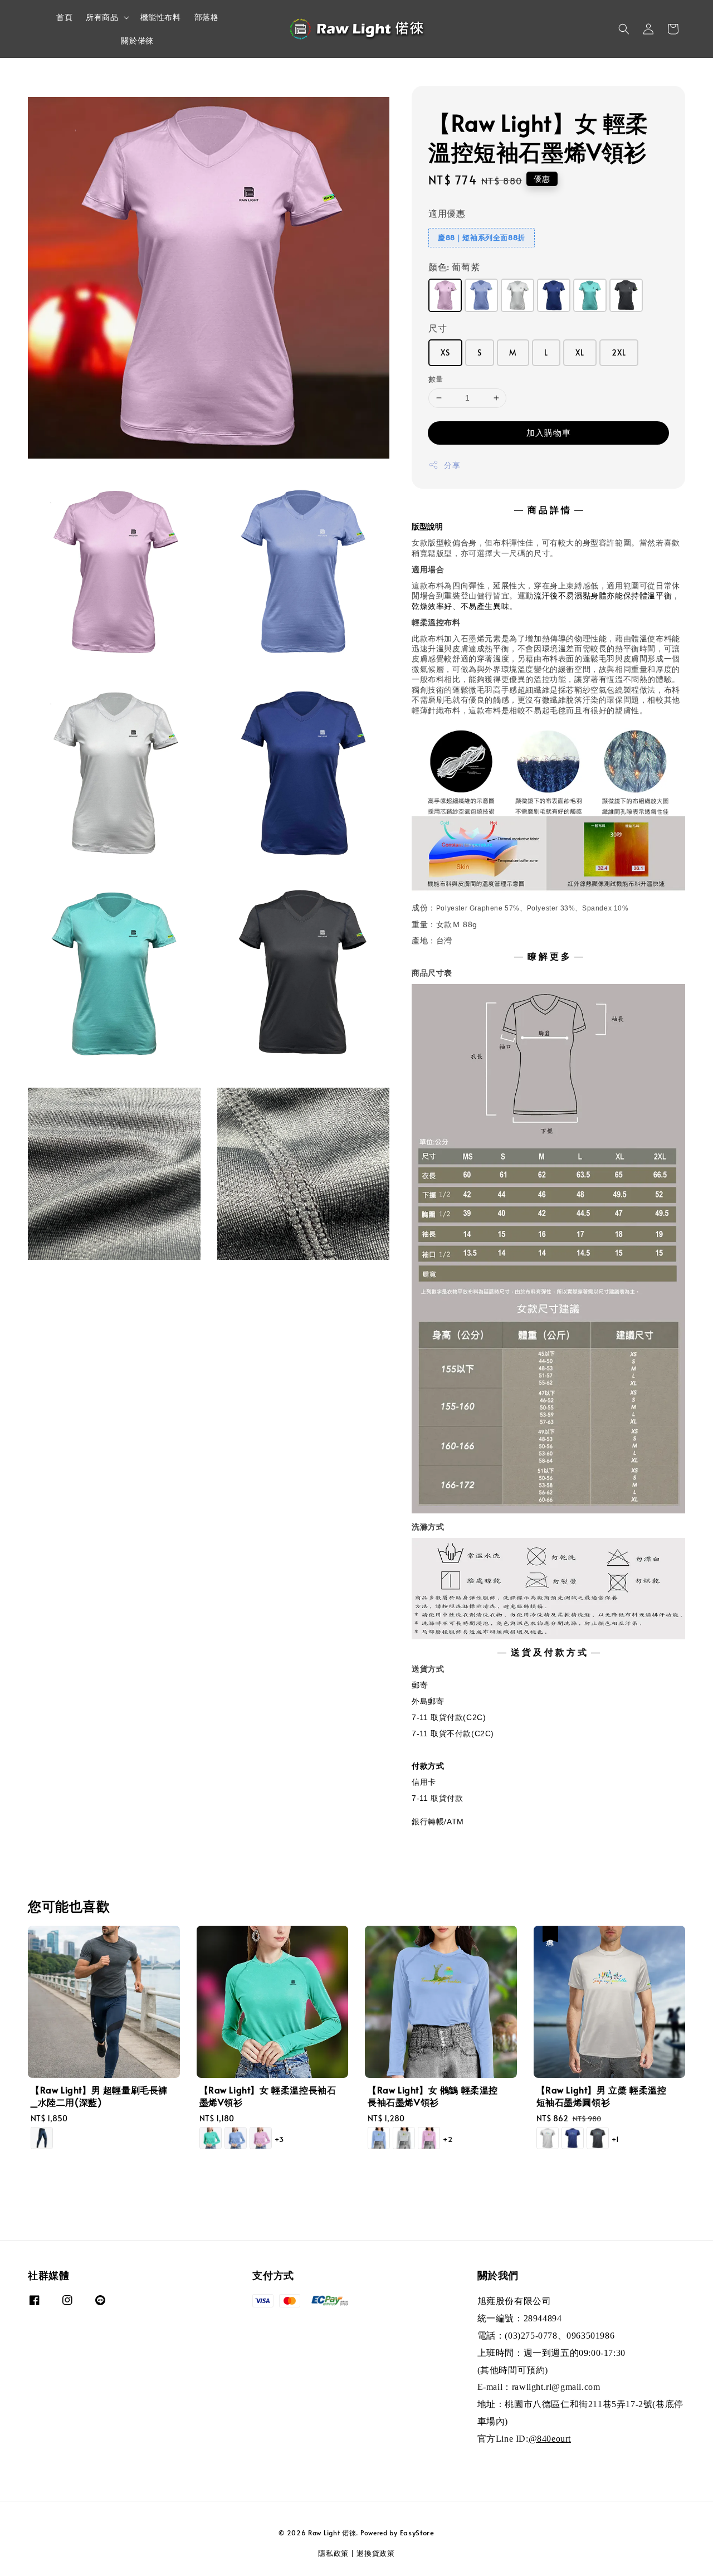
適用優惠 (447, 213)
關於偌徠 (137, 40)
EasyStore (417, 2533)
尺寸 (438, 328)
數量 (436, 379)
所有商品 (102, 17)
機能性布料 (161, 17)
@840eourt (550, 2439)
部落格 (207, 17)
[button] (624, 29)
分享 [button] (452, 465)
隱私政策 (333, 2553)
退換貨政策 (376, 2553)
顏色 (454, 266)
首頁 (64, 17)
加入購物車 (549, 432)
